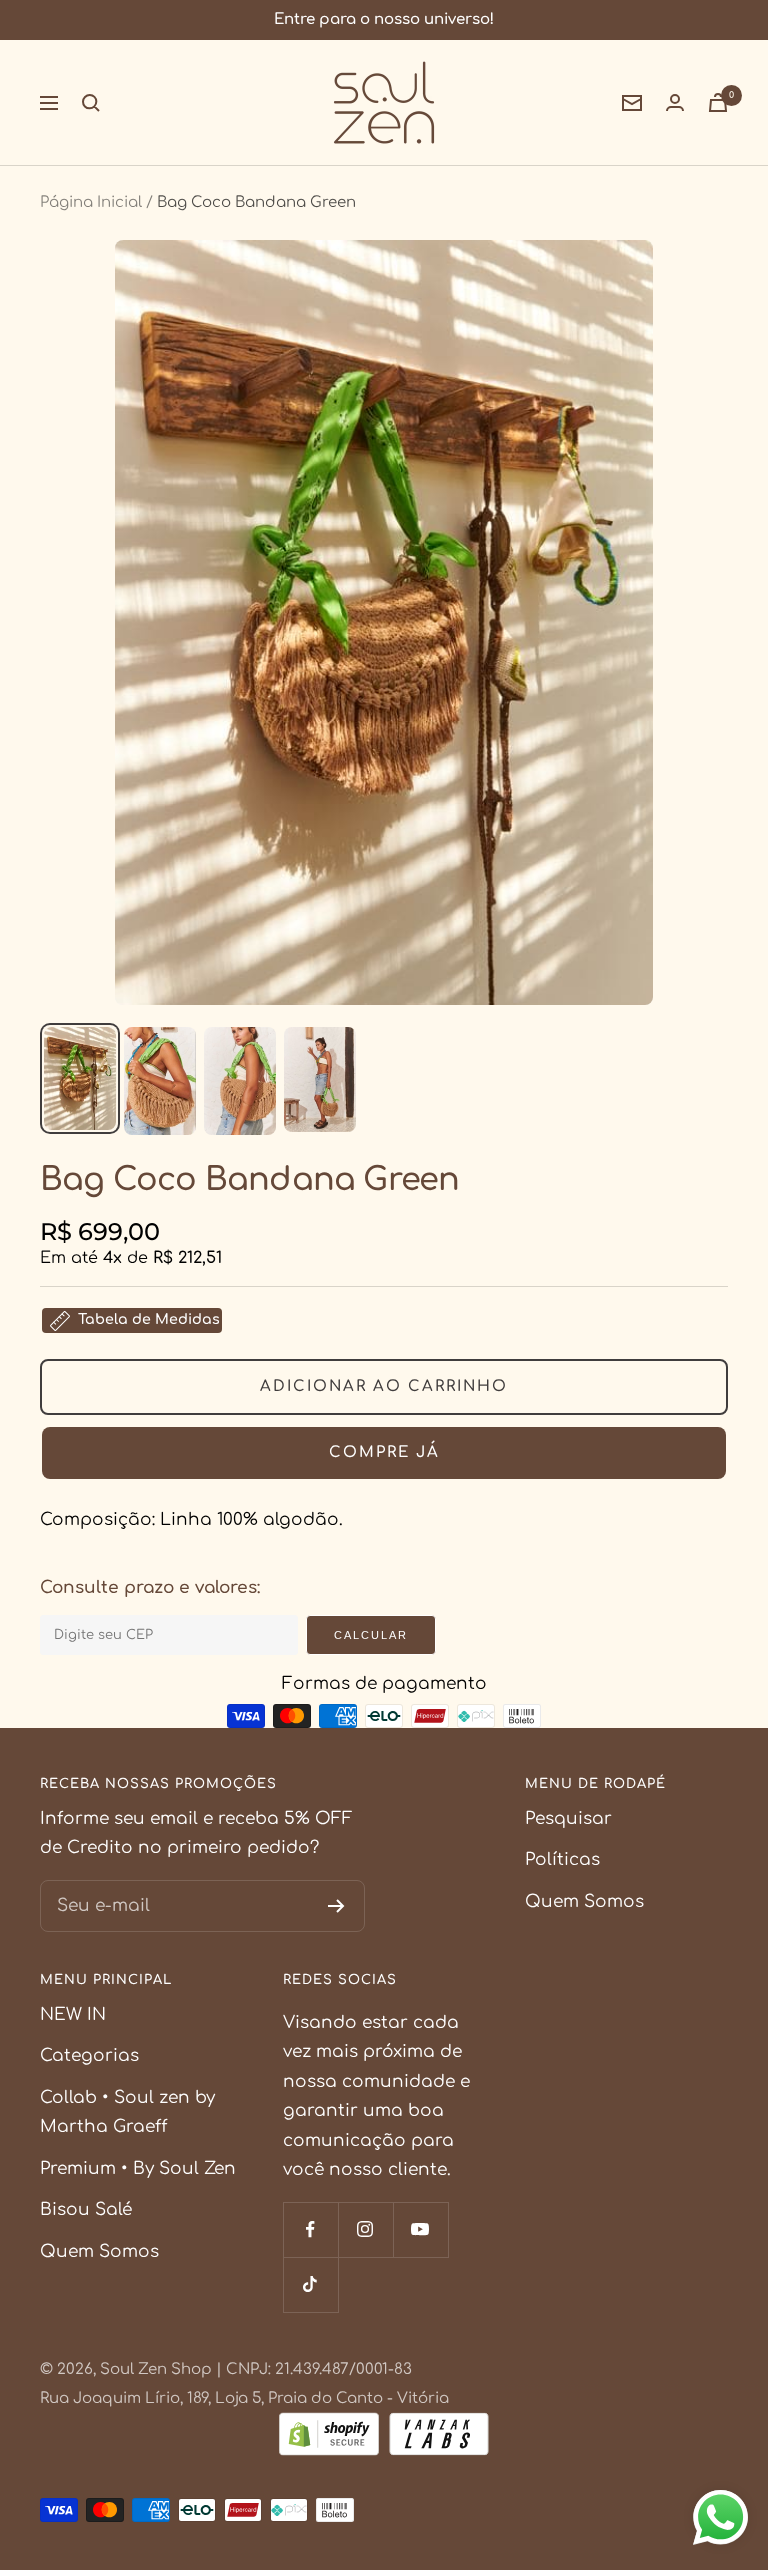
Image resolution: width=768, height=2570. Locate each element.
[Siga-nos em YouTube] (420, 2229)
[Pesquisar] (91, 103)
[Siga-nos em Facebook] (310, 2229)
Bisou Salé (86, 2209)
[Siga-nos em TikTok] (310, 2284)
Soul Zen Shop (156, 2369)
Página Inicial (91, 202)
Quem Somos (584, 1901)
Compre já (384, 1452)
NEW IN (73, 2014)
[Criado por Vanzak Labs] (439, 2438)
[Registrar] (336, 1906)
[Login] (675, 102)
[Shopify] (329, 2438)
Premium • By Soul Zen (138, 2168)
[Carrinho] (718, 102)
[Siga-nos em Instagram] (365, 2229)
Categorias (89, 2055)
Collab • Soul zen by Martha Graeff (127, 2112)
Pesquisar (568, 1818)
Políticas (562, 1859)
